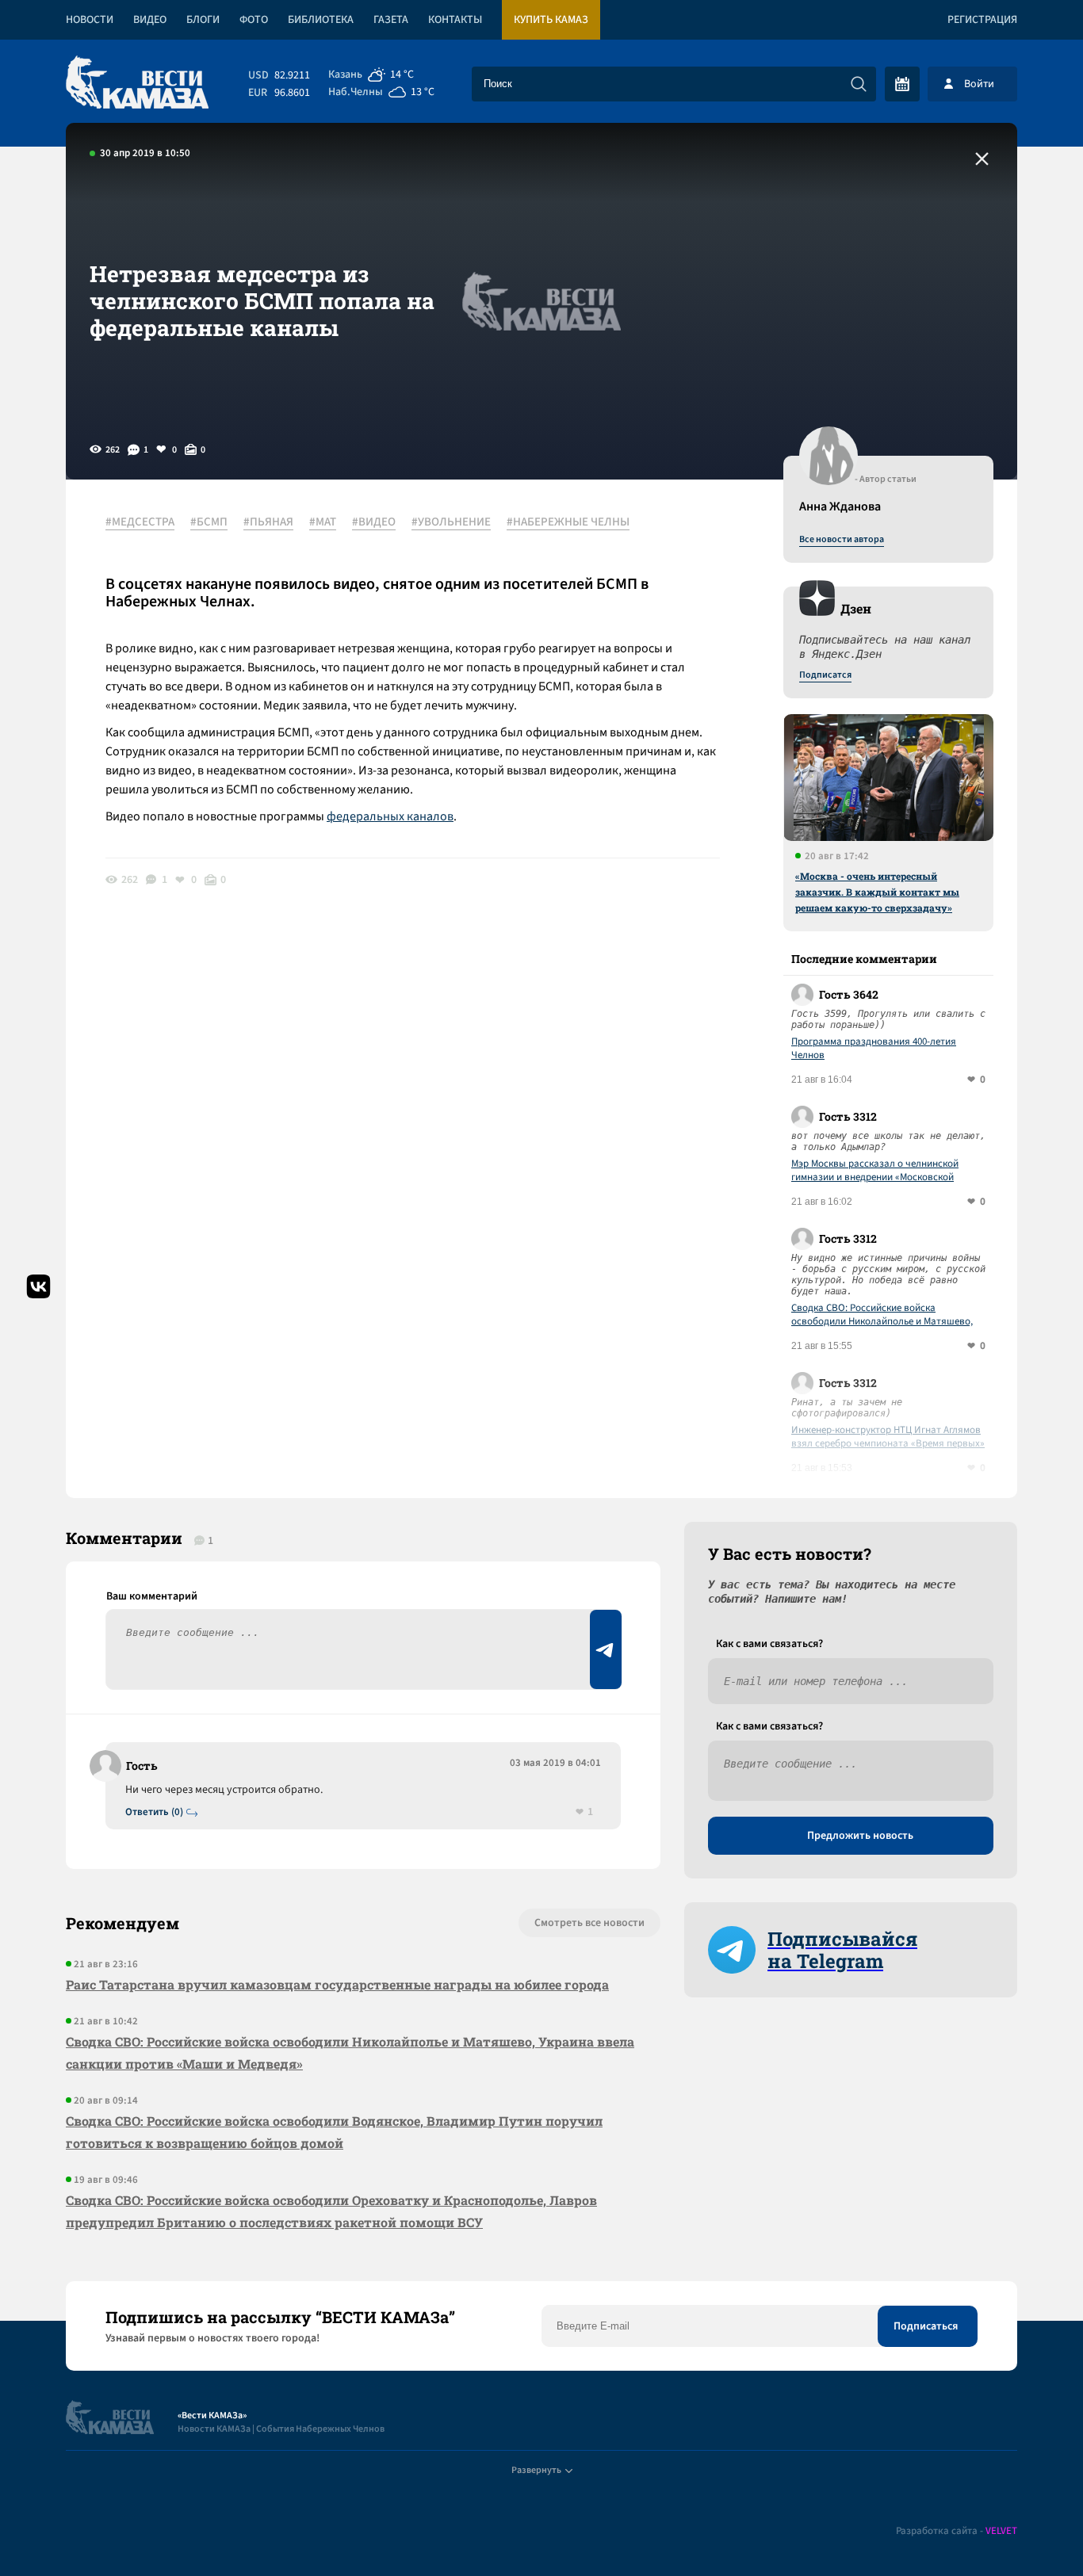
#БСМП (209, 522)
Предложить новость (860, 1836)
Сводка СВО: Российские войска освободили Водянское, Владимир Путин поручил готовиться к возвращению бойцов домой (334, 2132)
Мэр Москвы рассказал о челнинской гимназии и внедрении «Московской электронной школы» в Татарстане (875, 1171)
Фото (254, 20)
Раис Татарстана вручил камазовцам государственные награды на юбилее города (337, 1984)
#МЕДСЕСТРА (140, 522)
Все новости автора (842, 540)
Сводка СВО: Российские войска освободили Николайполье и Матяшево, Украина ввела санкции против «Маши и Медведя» (883, 1315)
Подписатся (825, 675)
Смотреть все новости (589, 1923)
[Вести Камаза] (137, 84)
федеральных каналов (390, 816)
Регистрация (982, 20)
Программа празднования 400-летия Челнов (874, 1049)
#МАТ (323, 522)
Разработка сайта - (957, 2531)
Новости (90, 20)
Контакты (455, 20)
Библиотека (321, 20)
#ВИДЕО (374, 522)
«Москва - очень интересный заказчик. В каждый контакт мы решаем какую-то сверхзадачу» (877, 892)
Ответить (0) (154, 1812)
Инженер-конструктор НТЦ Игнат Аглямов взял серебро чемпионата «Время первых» (888, 1437)
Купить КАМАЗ (551, 20)
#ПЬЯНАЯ (268, 522)
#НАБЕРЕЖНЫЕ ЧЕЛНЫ (568, 522)
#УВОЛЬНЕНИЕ (451, 522)
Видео (150, 20)
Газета (391, 20)
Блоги (203, 20)
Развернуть (536, 2470)
